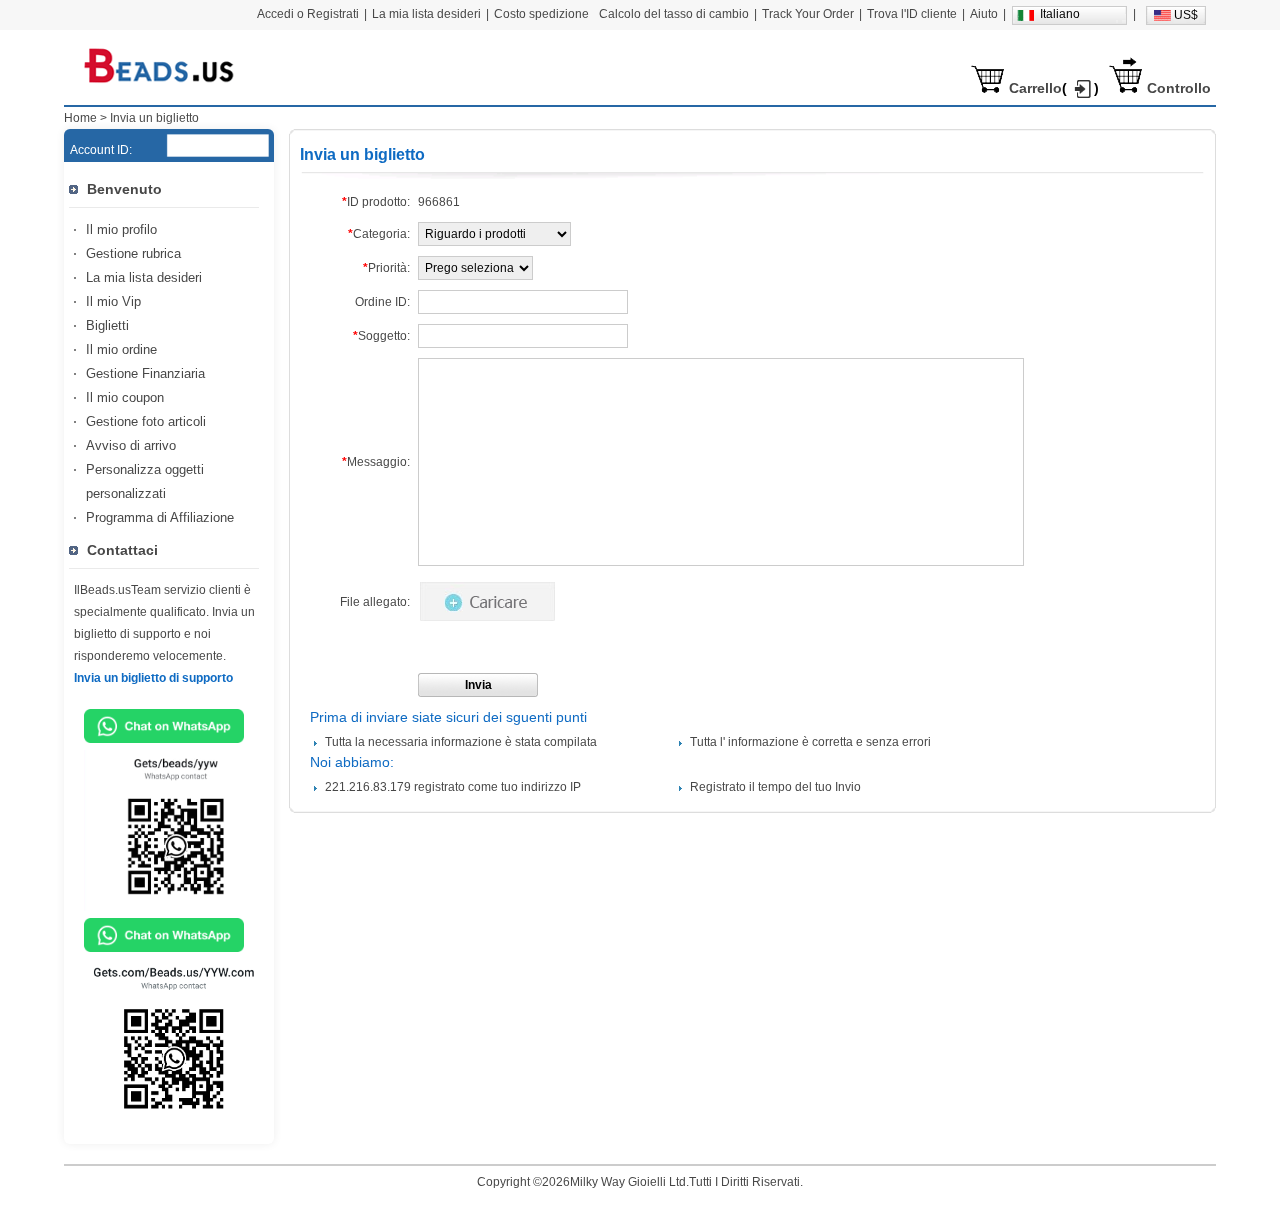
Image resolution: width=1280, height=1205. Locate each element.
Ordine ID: (382, 302)
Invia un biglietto (154, 118)
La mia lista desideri (144, 277)
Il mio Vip (113, 301)
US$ (1186, 15)
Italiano (1060, 14)
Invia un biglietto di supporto (153, 678)
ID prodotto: (376, 202)
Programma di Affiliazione (160, 517)
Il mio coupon (125, 397)
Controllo (1179, 88)
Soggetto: (381, 336)
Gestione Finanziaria (145, 373)
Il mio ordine (121, 349)
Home (80, 118)
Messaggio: (376, 462)
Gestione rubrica (133, 253)
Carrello (1035, 88)
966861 (439, 202)
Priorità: (386, 268)
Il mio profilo (121, 229)
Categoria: (379, 234)
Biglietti (107, 325)
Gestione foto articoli (146, 421)
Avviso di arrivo (131, 445)
